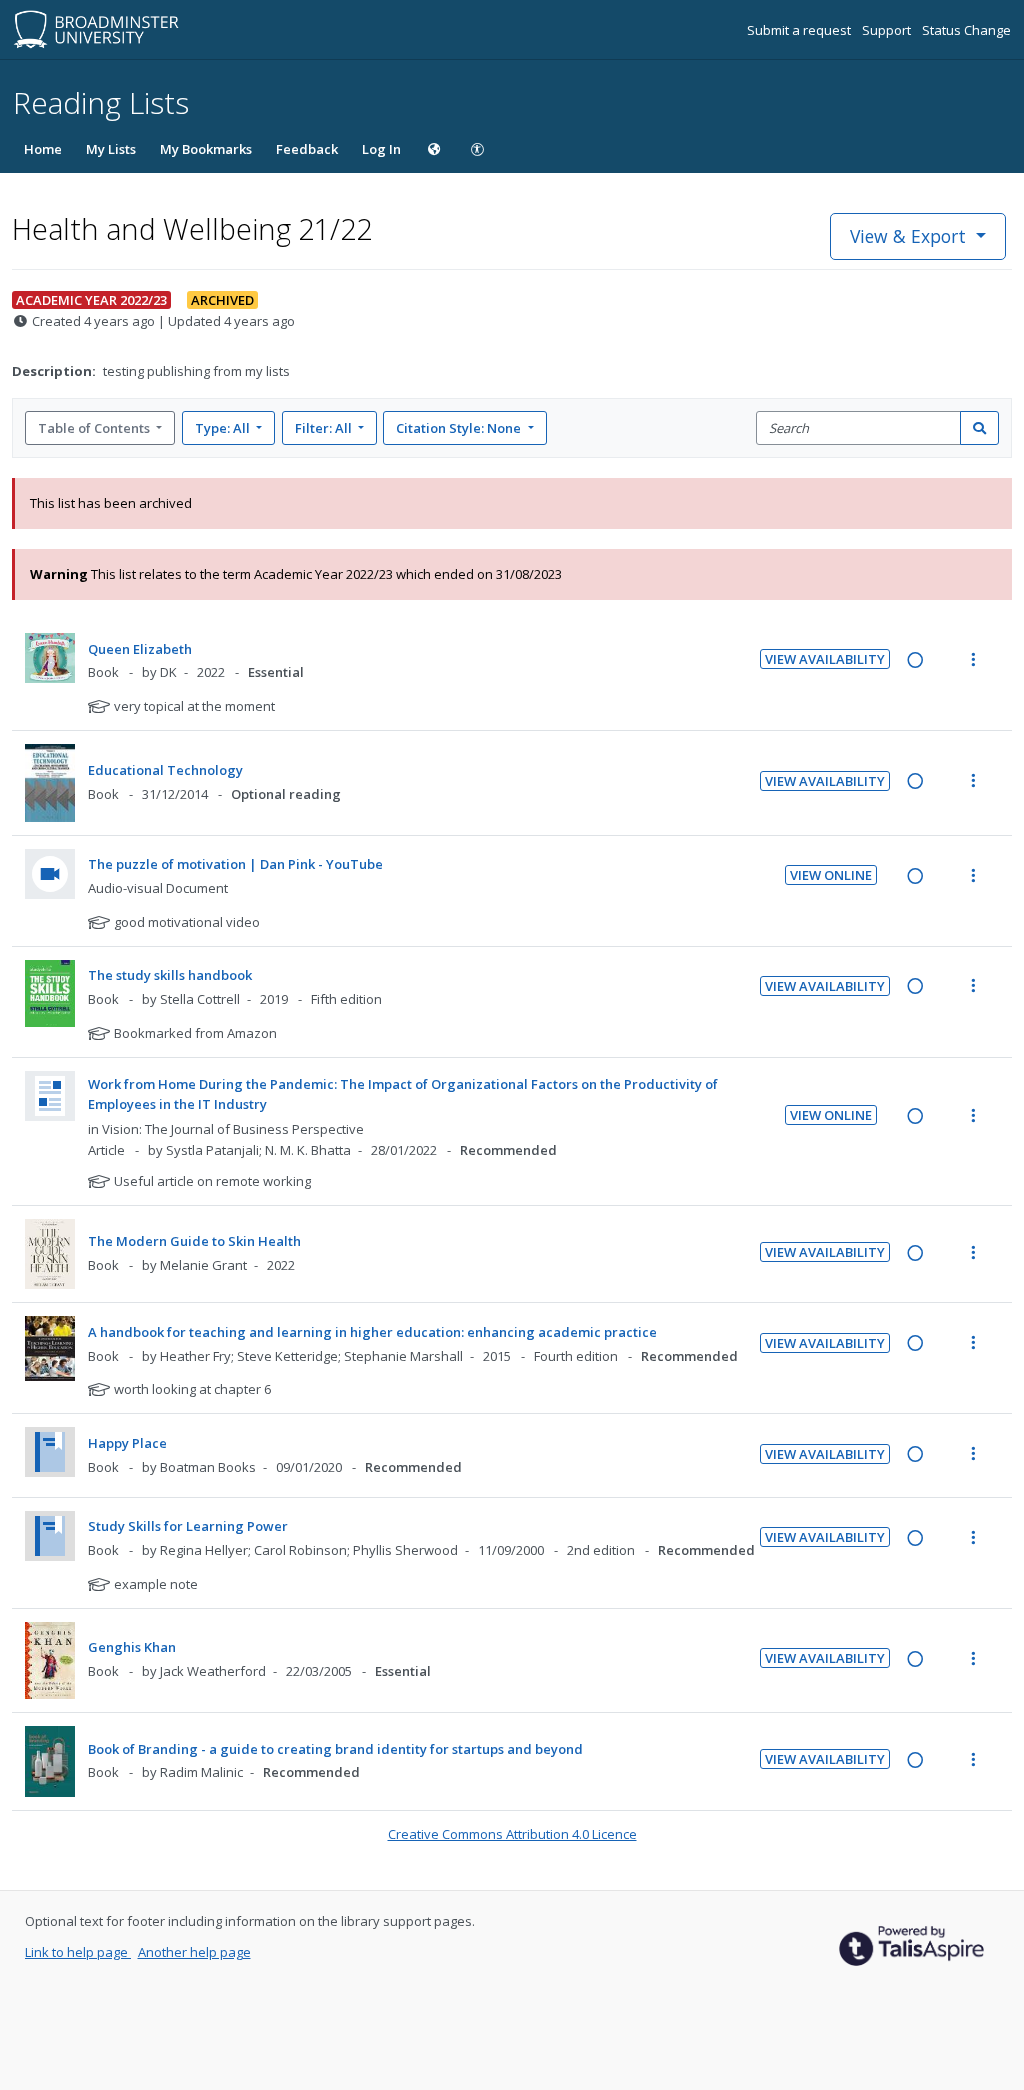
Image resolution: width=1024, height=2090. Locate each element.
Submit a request (800, 30)
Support (888, 30)
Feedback (307, 149)
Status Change (966, 30)
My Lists (111, 149)
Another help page (194, 1952)
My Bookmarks (206, 149)
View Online (831, 875)
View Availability (825, 659)
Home (43, 149)
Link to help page (78, 1952)
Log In (381, 149)
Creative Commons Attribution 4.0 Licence (512, 1834)
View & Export (908, 236)
